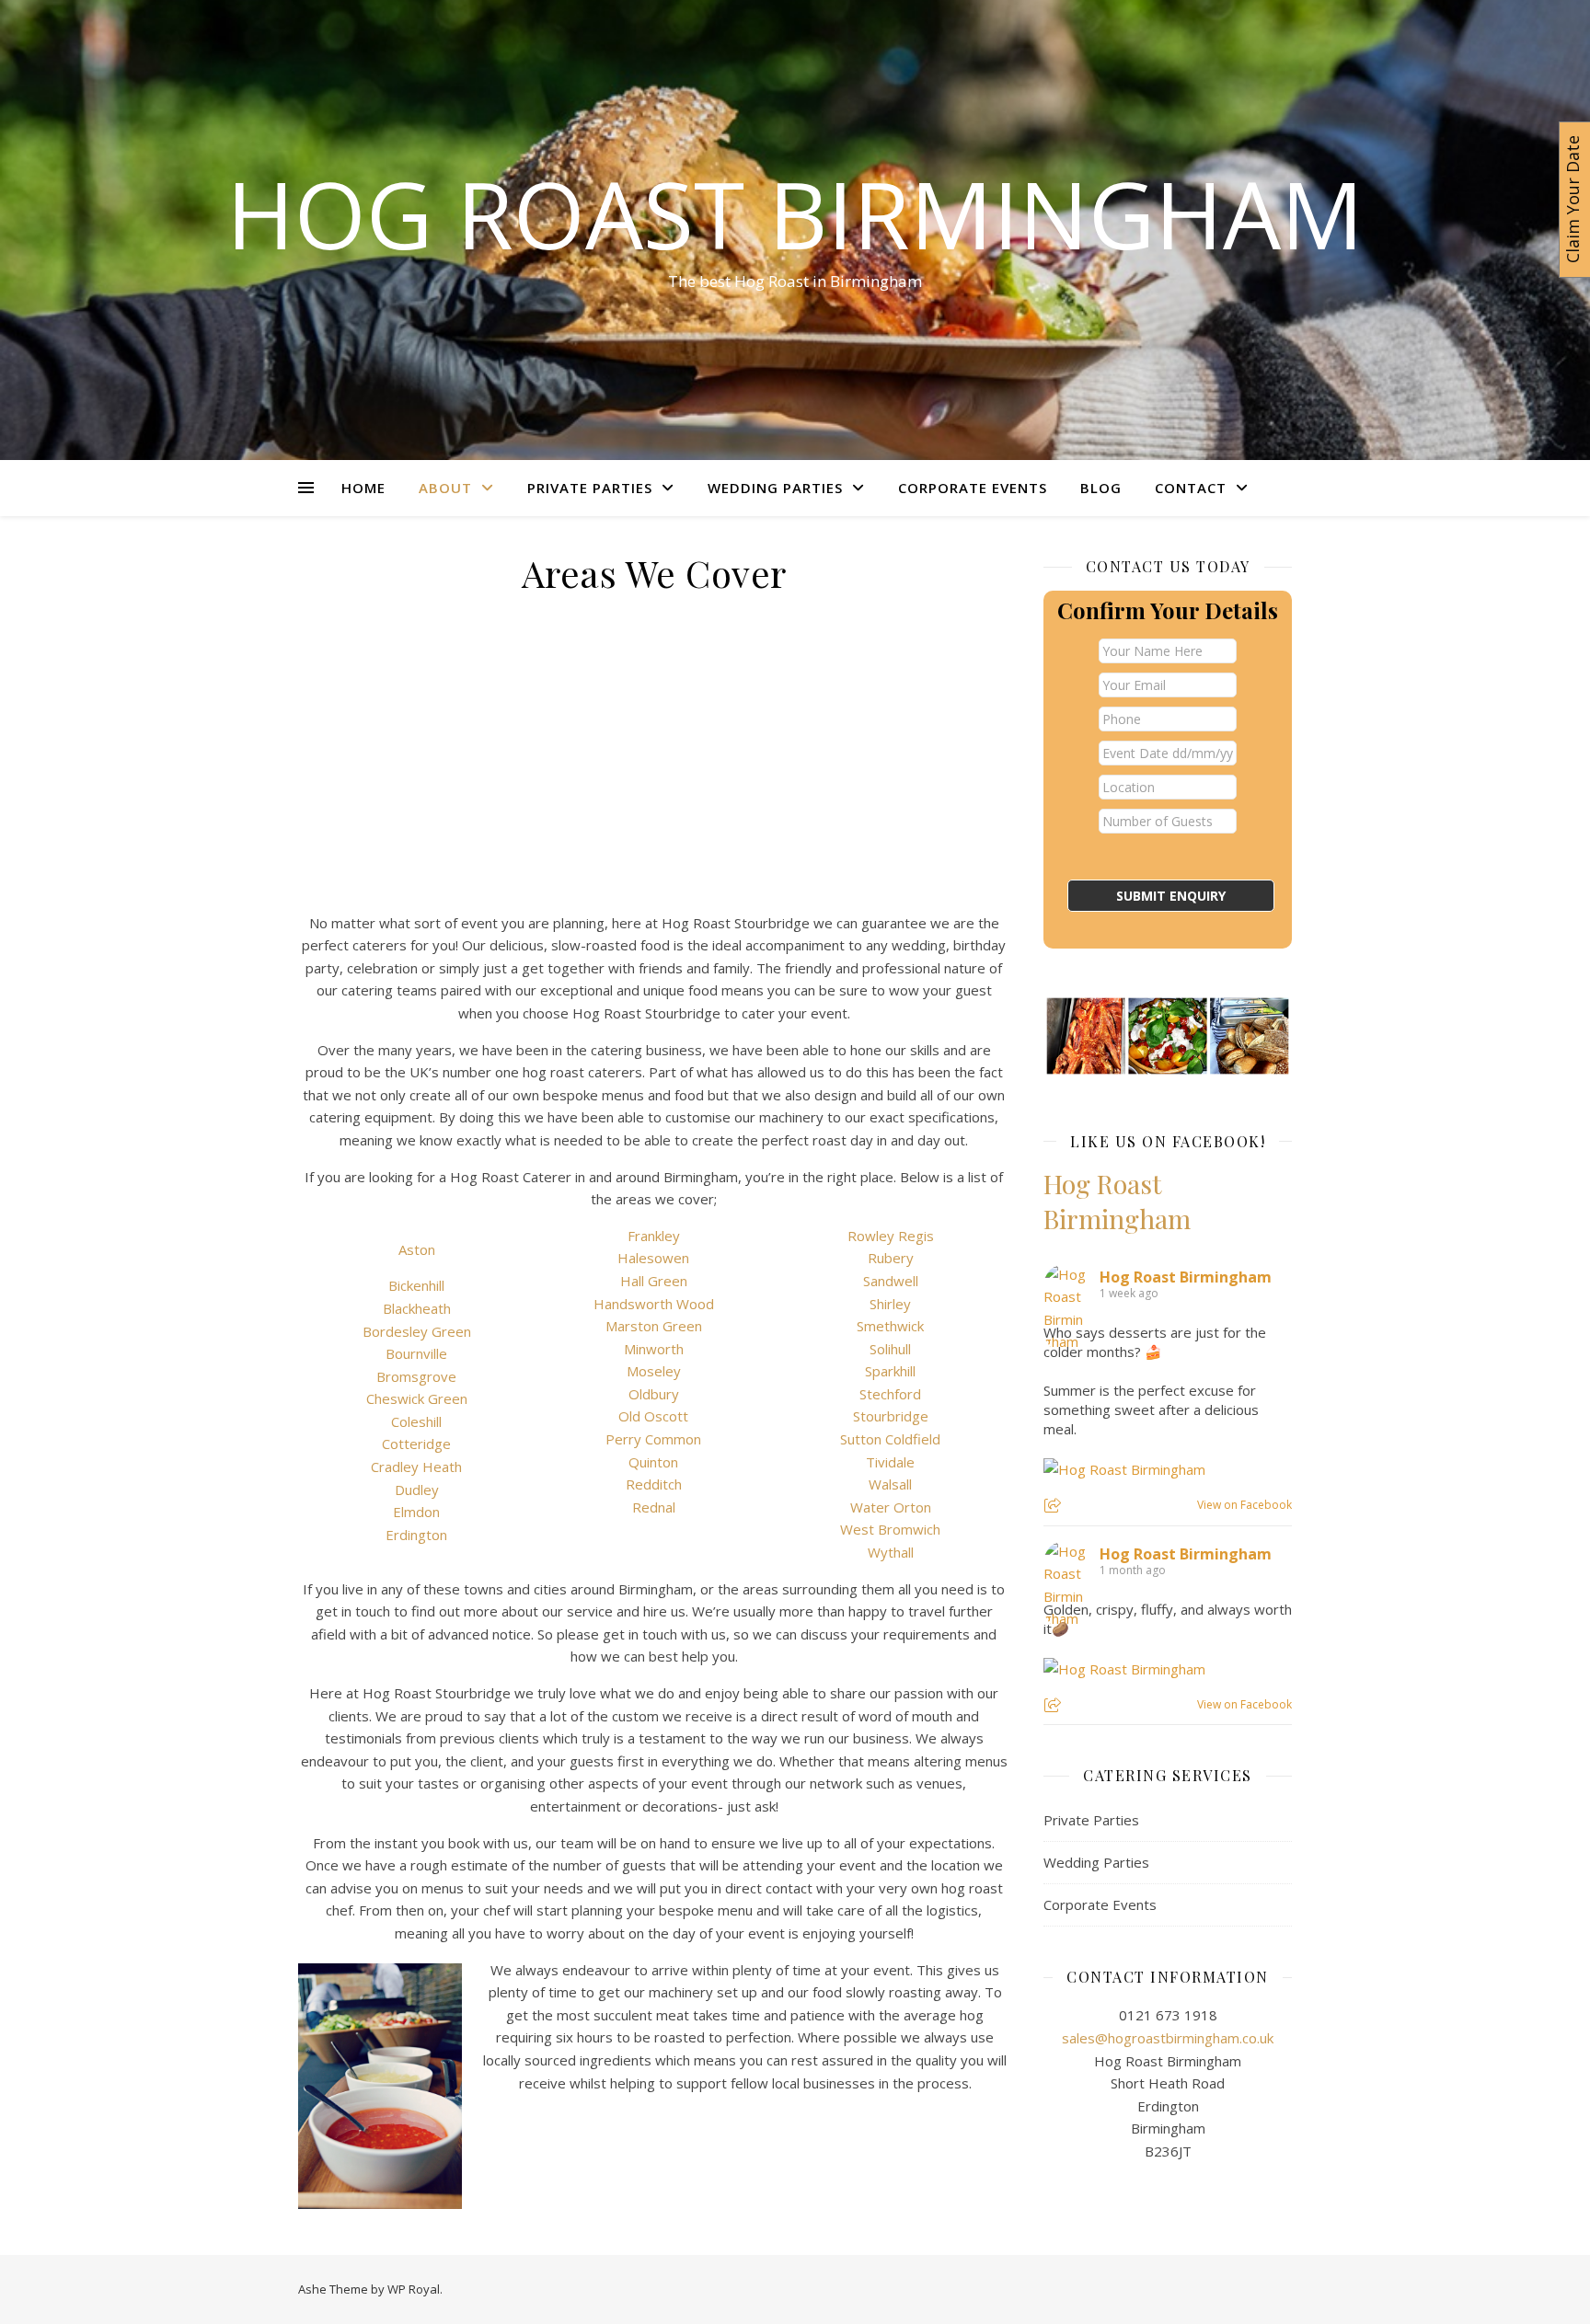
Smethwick (890, 1326)
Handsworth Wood (654, 1304)
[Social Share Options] (1055, 1507)
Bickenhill (416, 1285)
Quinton (653, 1462)
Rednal (654, 1507)
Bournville (416, 1353)
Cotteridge (416, 1444)
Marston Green (654, 1326)
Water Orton (891, 1507)
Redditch (654, 1484)
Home (363, 488)
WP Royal (414, 2289)
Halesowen (653, 1258)
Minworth (654, 1349)
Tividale (890, 1462)
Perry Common (653, 1439)
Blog (1101, 488)
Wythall (891, 1552)
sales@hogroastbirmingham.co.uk (1168, 2038)
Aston (417, 1249)
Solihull (890, 1349)
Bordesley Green (417, 1331)
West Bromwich (890, 1529)
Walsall (890, 1484)
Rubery (891, 1258)
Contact (1191, 488)
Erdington (416, 1535)
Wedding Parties (775, 488)
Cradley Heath (416, 1467)
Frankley (654, 1236)
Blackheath (417, 1308)
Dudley (417, 1490)
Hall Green (654, 1281)
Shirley (890, 1304)
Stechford (890, 1394)
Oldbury (654, 1394)
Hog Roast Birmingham (795, 213)
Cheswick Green (417, 1398)
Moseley (654, 1371)
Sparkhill (890, 1371)
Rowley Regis (891, 1236)
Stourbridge (891, 1416)
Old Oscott (653, 1416)
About (445, 488)
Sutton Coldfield (890, 1439)
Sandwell (891, 1281)
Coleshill (416, 1421)
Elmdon (416, 1512)
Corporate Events (973, 488)
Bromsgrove (416, 1376)
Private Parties (590, 488)
